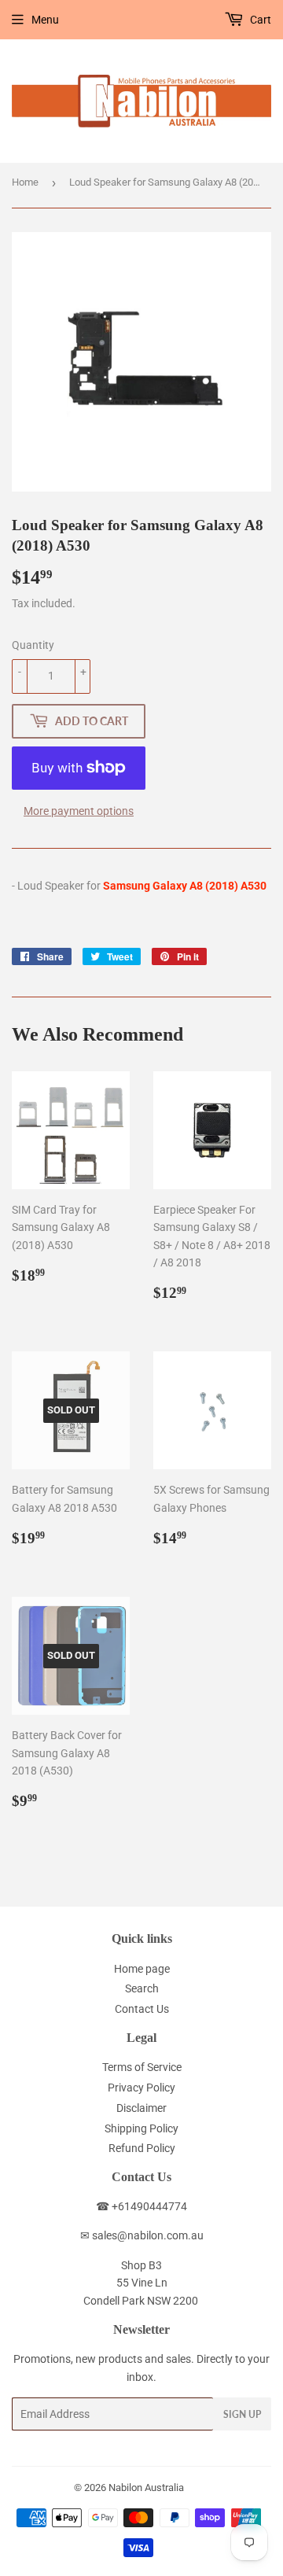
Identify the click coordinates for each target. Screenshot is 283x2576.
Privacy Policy (141, 2088)
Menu (45, 20)
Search (142, 1988)
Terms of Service (142, 2067)
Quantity (33, 645)
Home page (142, 1969)
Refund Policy (142, 2148)
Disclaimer (141, 2108)
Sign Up (242, 2414)
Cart (259, 20)
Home (25, 182)
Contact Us (142, 2009)
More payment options (79, 811)
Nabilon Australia (146, 2488)
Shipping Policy (141, 2128)
